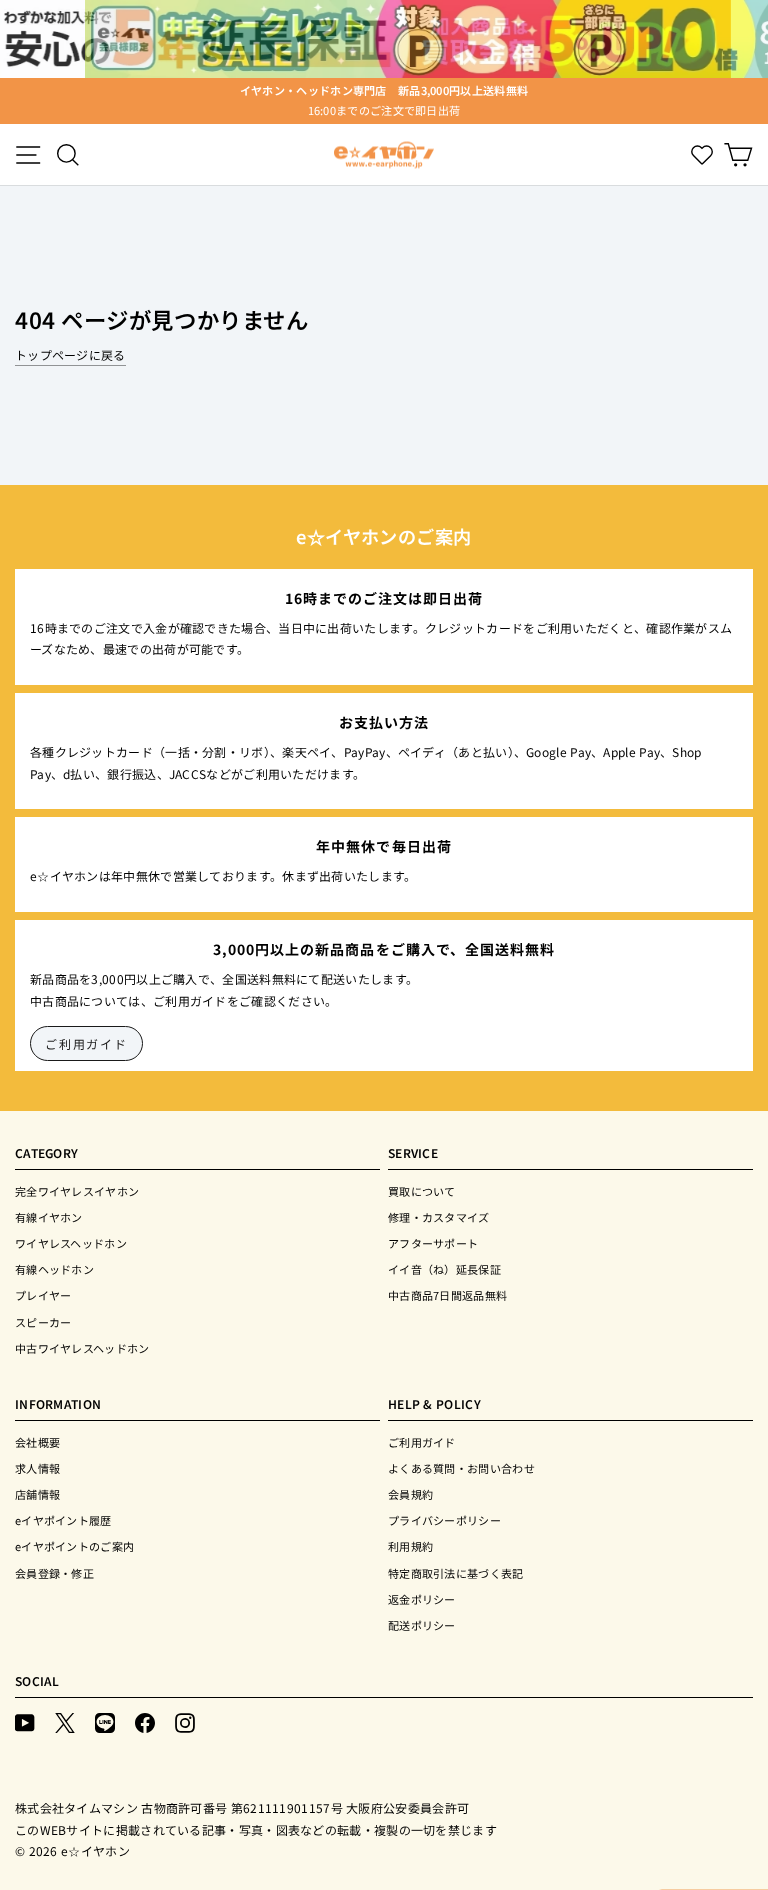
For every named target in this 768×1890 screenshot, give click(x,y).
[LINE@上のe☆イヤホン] (105, 1721)
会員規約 (410, 1494)
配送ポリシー (422, 1625)
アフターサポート (433, 1243)
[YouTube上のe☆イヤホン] (25, 1721)
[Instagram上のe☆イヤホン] (185, 1721)
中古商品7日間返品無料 (447, 1295)
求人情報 (37, 1468)
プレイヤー (43, 1295)
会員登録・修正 (54, 1573)
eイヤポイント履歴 (63, 1520)
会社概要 (37, 1442)
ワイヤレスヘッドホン (71, 1243)
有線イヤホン (49, 1217)
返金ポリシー (422, 1599)
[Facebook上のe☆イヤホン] (145, 1721)
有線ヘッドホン (54, 1269)
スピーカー (43, 1322)
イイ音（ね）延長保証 (444, 1269)
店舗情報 (37, 1494)
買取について (422, 1191)
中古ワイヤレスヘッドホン (82, 1348)
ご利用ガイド (86, 1043)
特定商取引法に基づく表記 (456, 1573)
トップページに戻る (70, 354)
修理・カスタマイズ (439, 1217)
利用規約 (410, 1546)
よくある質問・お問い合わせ (461, 1468)
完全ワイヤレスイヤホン (77, 1191)
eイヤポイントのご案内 (74, 1546)
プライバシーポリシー (444, 1520)
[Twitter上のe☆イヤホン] (65, 1721)
